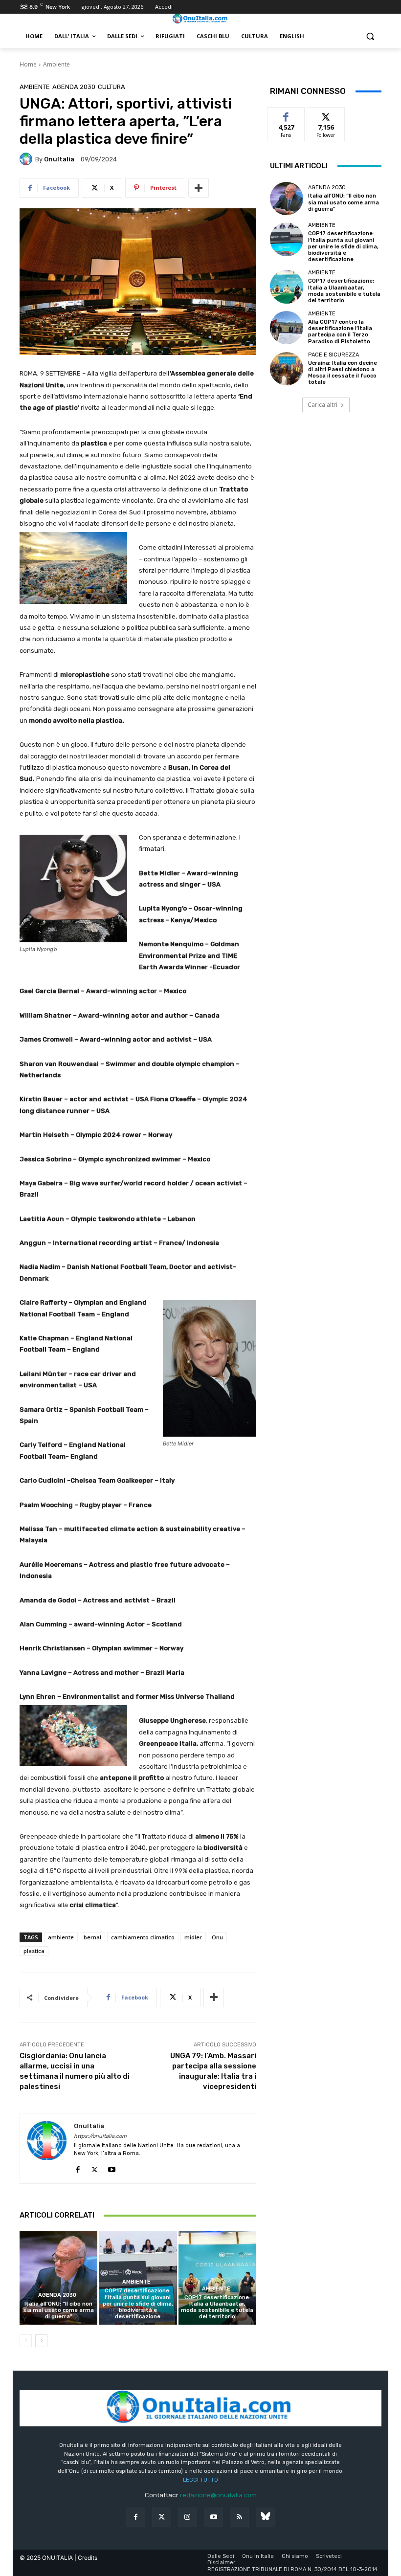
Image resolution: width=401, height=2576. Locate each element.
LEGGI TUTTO (200, 2480)
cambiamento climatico (143, 1937)
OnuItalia (59, 159)
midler (193, 1937)
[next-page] (41, 2341)
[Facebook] (78, 2167)
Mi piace (286, 115)
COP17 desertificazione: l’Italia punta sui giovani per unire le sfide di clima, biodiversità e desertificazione (138, 2304)
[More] (199, 188)
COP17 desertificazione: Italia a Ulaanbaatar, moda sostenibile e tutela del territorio (217, 2307)
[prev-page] (26, 2341)
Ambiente (56, 64)
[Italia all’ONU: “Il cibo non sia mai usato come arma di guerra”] (58, 2278)
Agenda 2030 (74, 87)
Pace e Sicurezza (334, 355)
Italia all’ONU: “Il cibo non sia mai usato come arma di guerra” (58, 2310)
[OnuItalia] (27, 159)
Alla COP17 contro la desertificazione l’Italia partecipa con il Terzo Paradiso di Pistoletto (340, 332)
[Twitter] (162, 2517)
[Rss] (239, 2517)
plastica (34, 1951)
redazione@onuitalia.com (218, 2495)
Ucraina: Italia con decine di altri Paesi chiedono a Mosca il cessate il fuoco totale (343, 373)
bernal (92, 1937)
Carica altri (323, 405)
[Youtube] (112, 2167)
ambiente (61, 1937)
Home (28, 64)
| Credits (86, 2558)
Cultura (111, 87)
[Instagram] (188, 2517)
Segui (326, 115)
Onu (217, 1937)
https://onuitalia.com (100, 2136)
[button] (370, 36)
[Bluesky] (265, 2517)
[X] (95, 2167)
